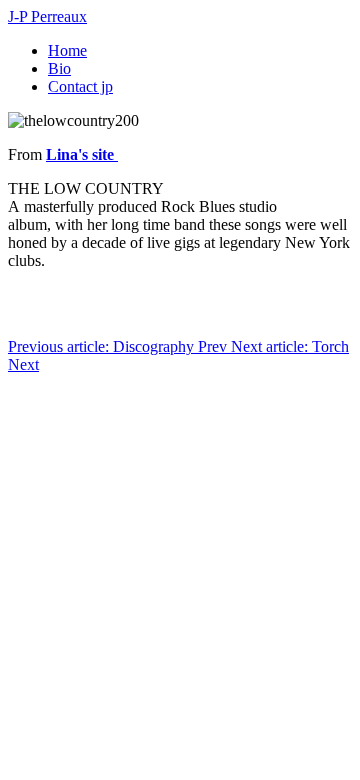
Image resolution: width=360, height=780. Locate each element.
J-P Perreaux (47, 16)
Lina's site (82, 154)
